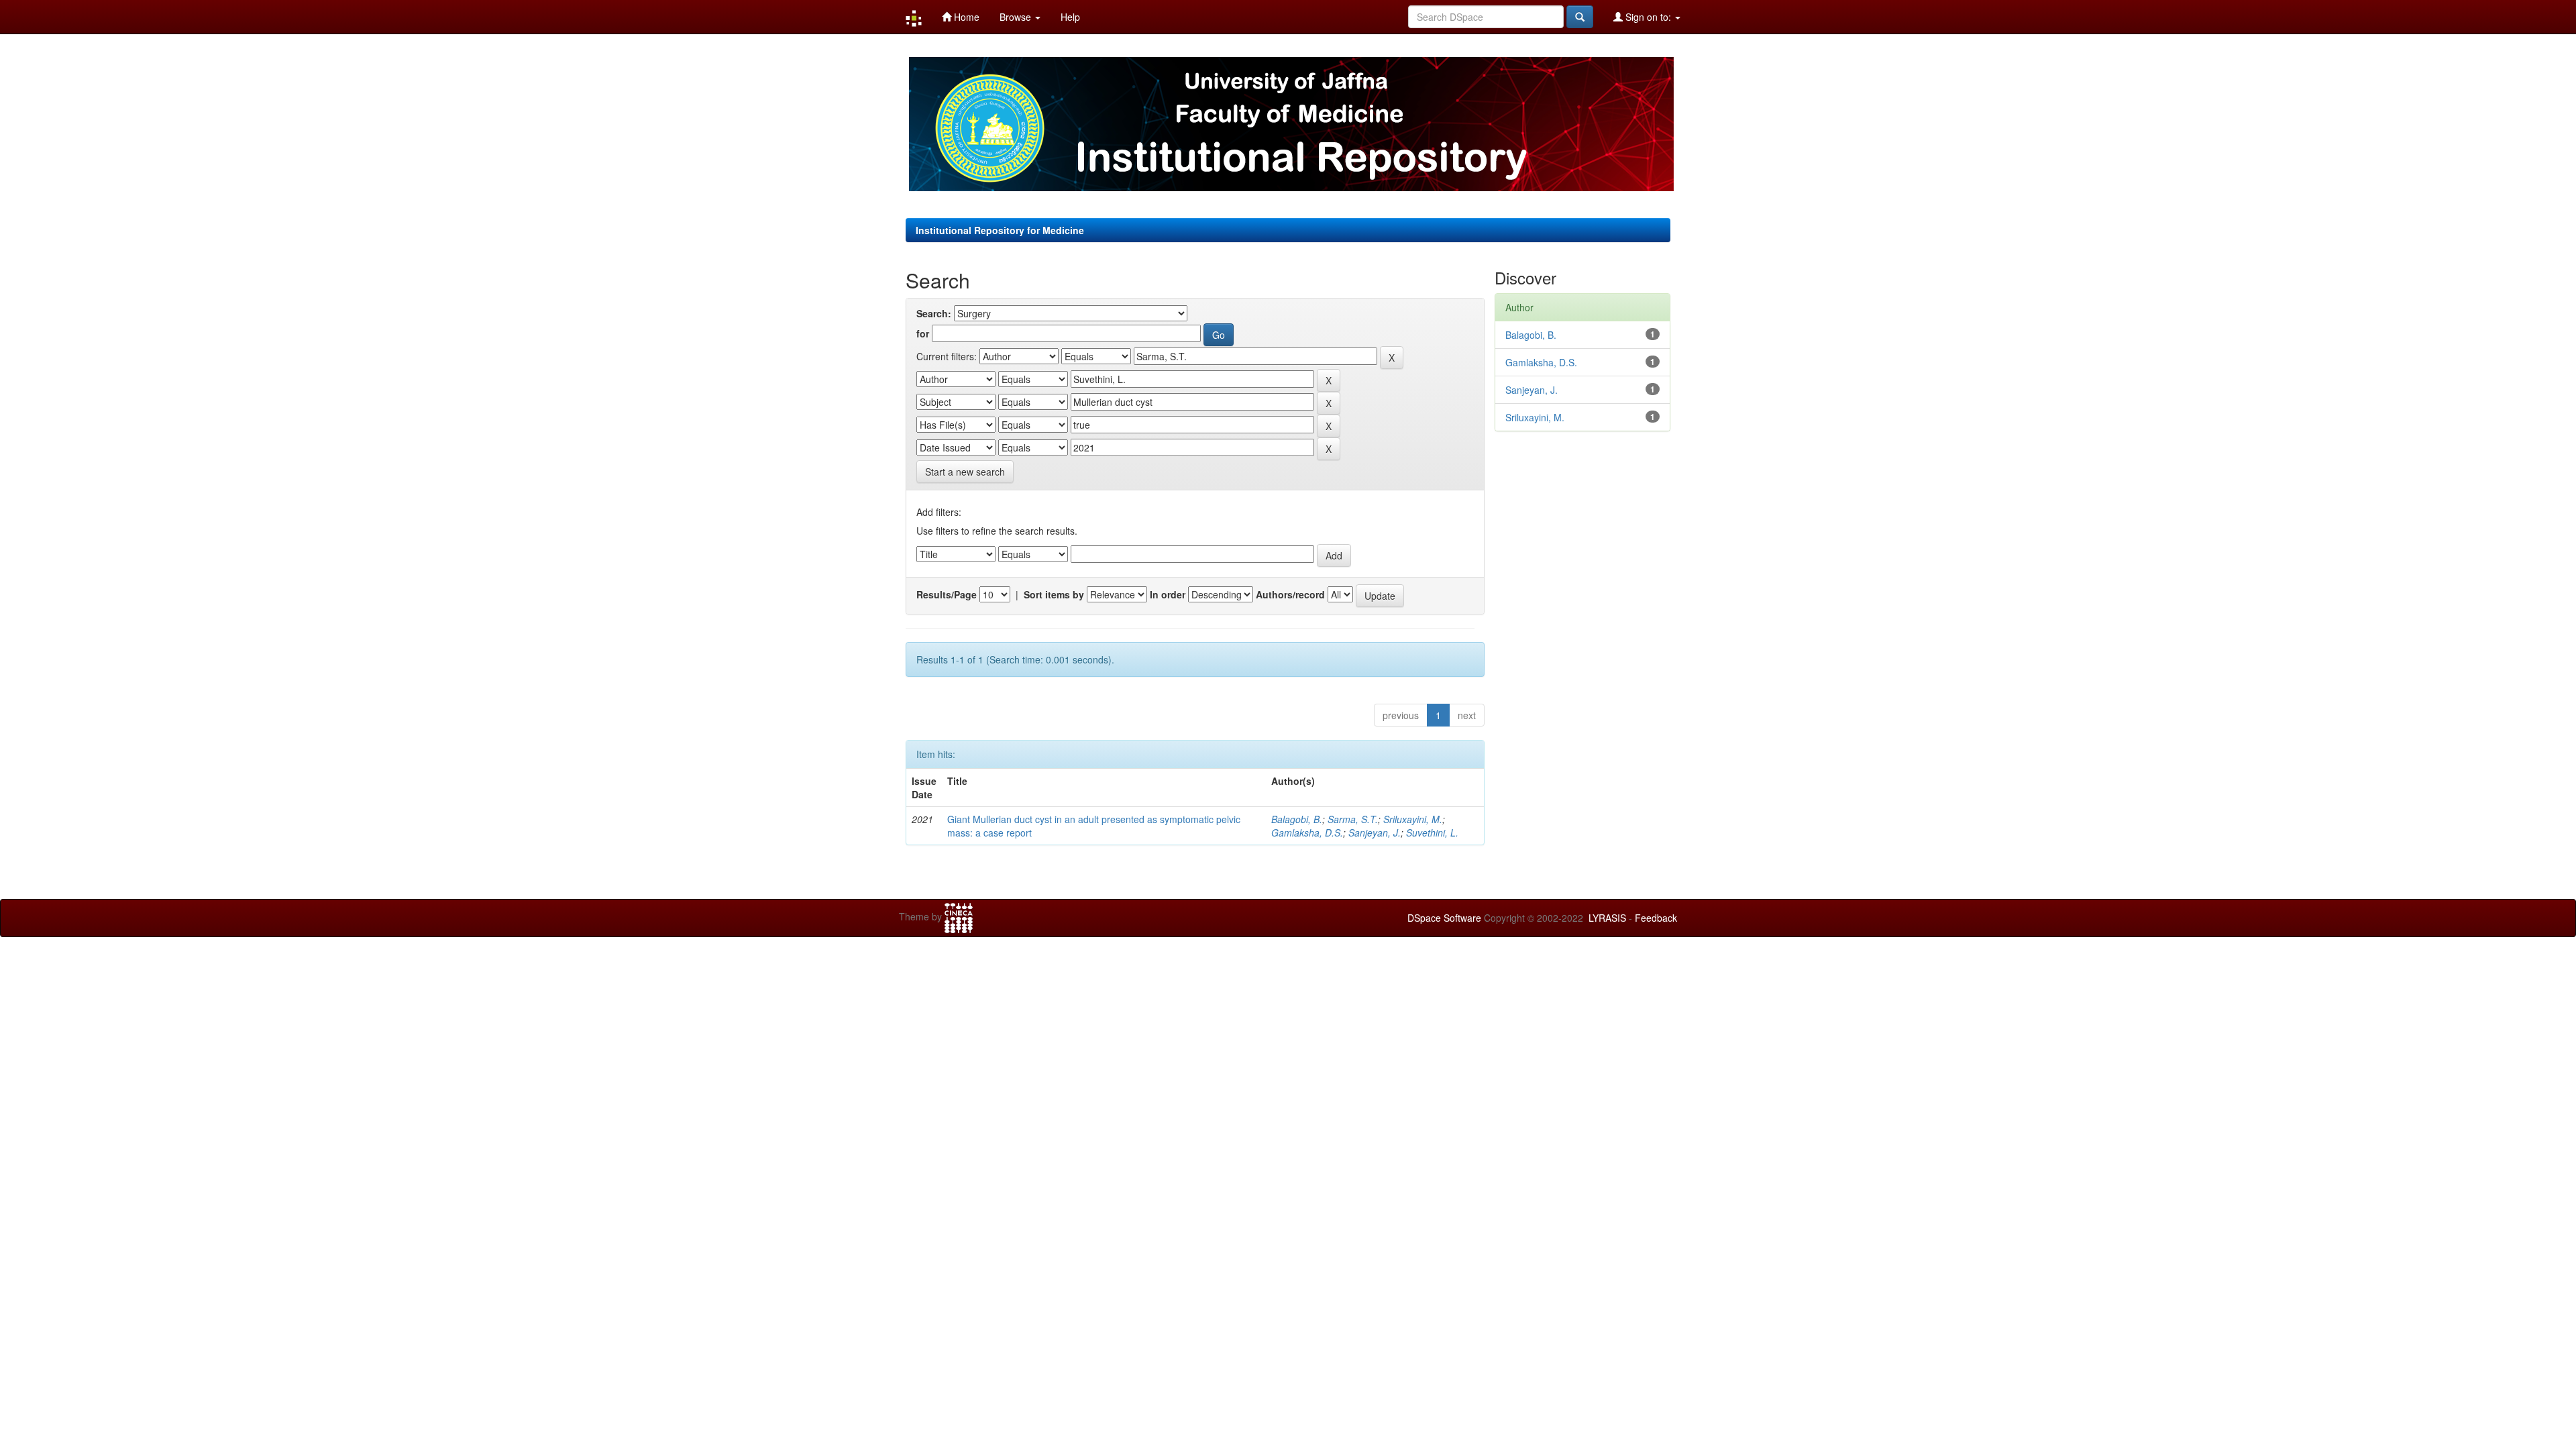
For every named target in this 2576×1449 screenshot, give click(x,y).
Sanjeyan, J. (1375, 833)
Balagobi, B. (1297, 819)
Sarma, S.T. (1353, 819)
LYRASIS (1607, 918)
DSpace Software (1444, 918)
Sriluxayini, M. (1413, 819)
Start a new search (965, 472)
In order (1168, 594)
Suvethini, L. (1432, 833)
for (923, 333)
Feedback (1656, 918)
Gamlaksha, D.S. (1307, 833)
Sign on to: (1648, 17)
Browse (1017, 17)
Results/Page (947, 594)
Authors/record (1290, 594)
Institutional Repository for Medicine (1000, 230)
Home (965, 17)
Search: (934, 313)
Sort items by (1054, 594)
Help (1070, 17)
